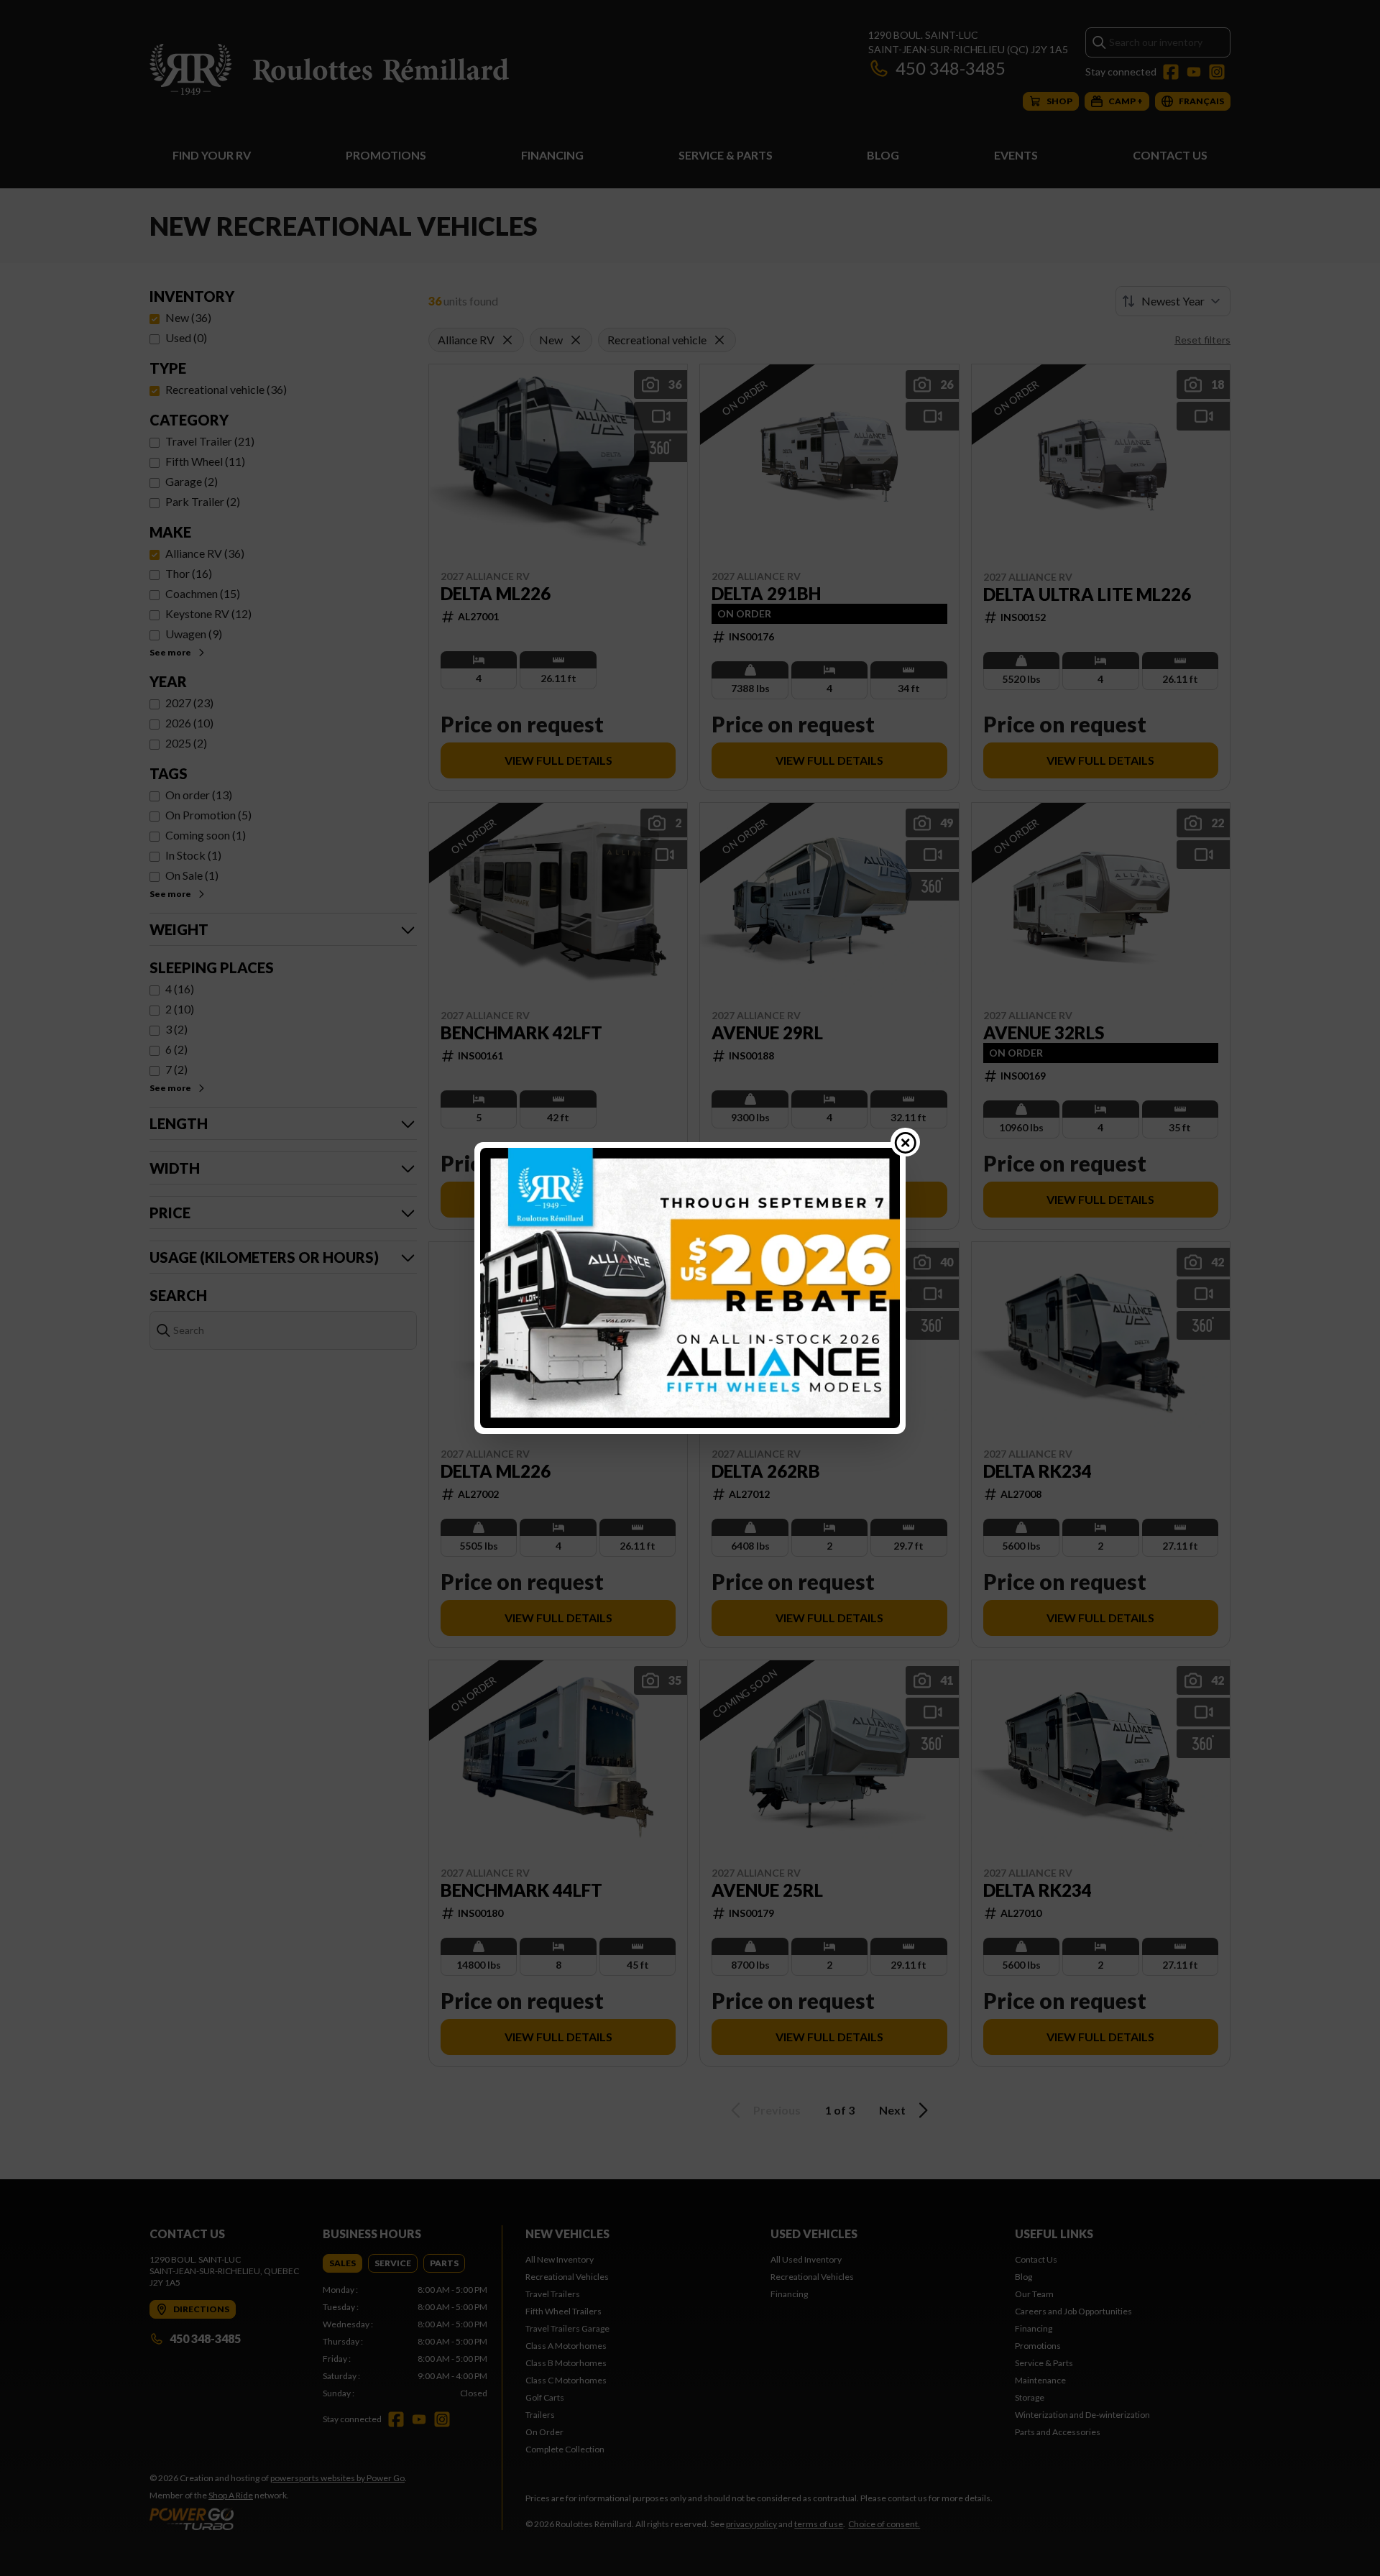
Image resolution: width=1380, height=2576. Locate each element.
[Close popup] (906, 1142)
